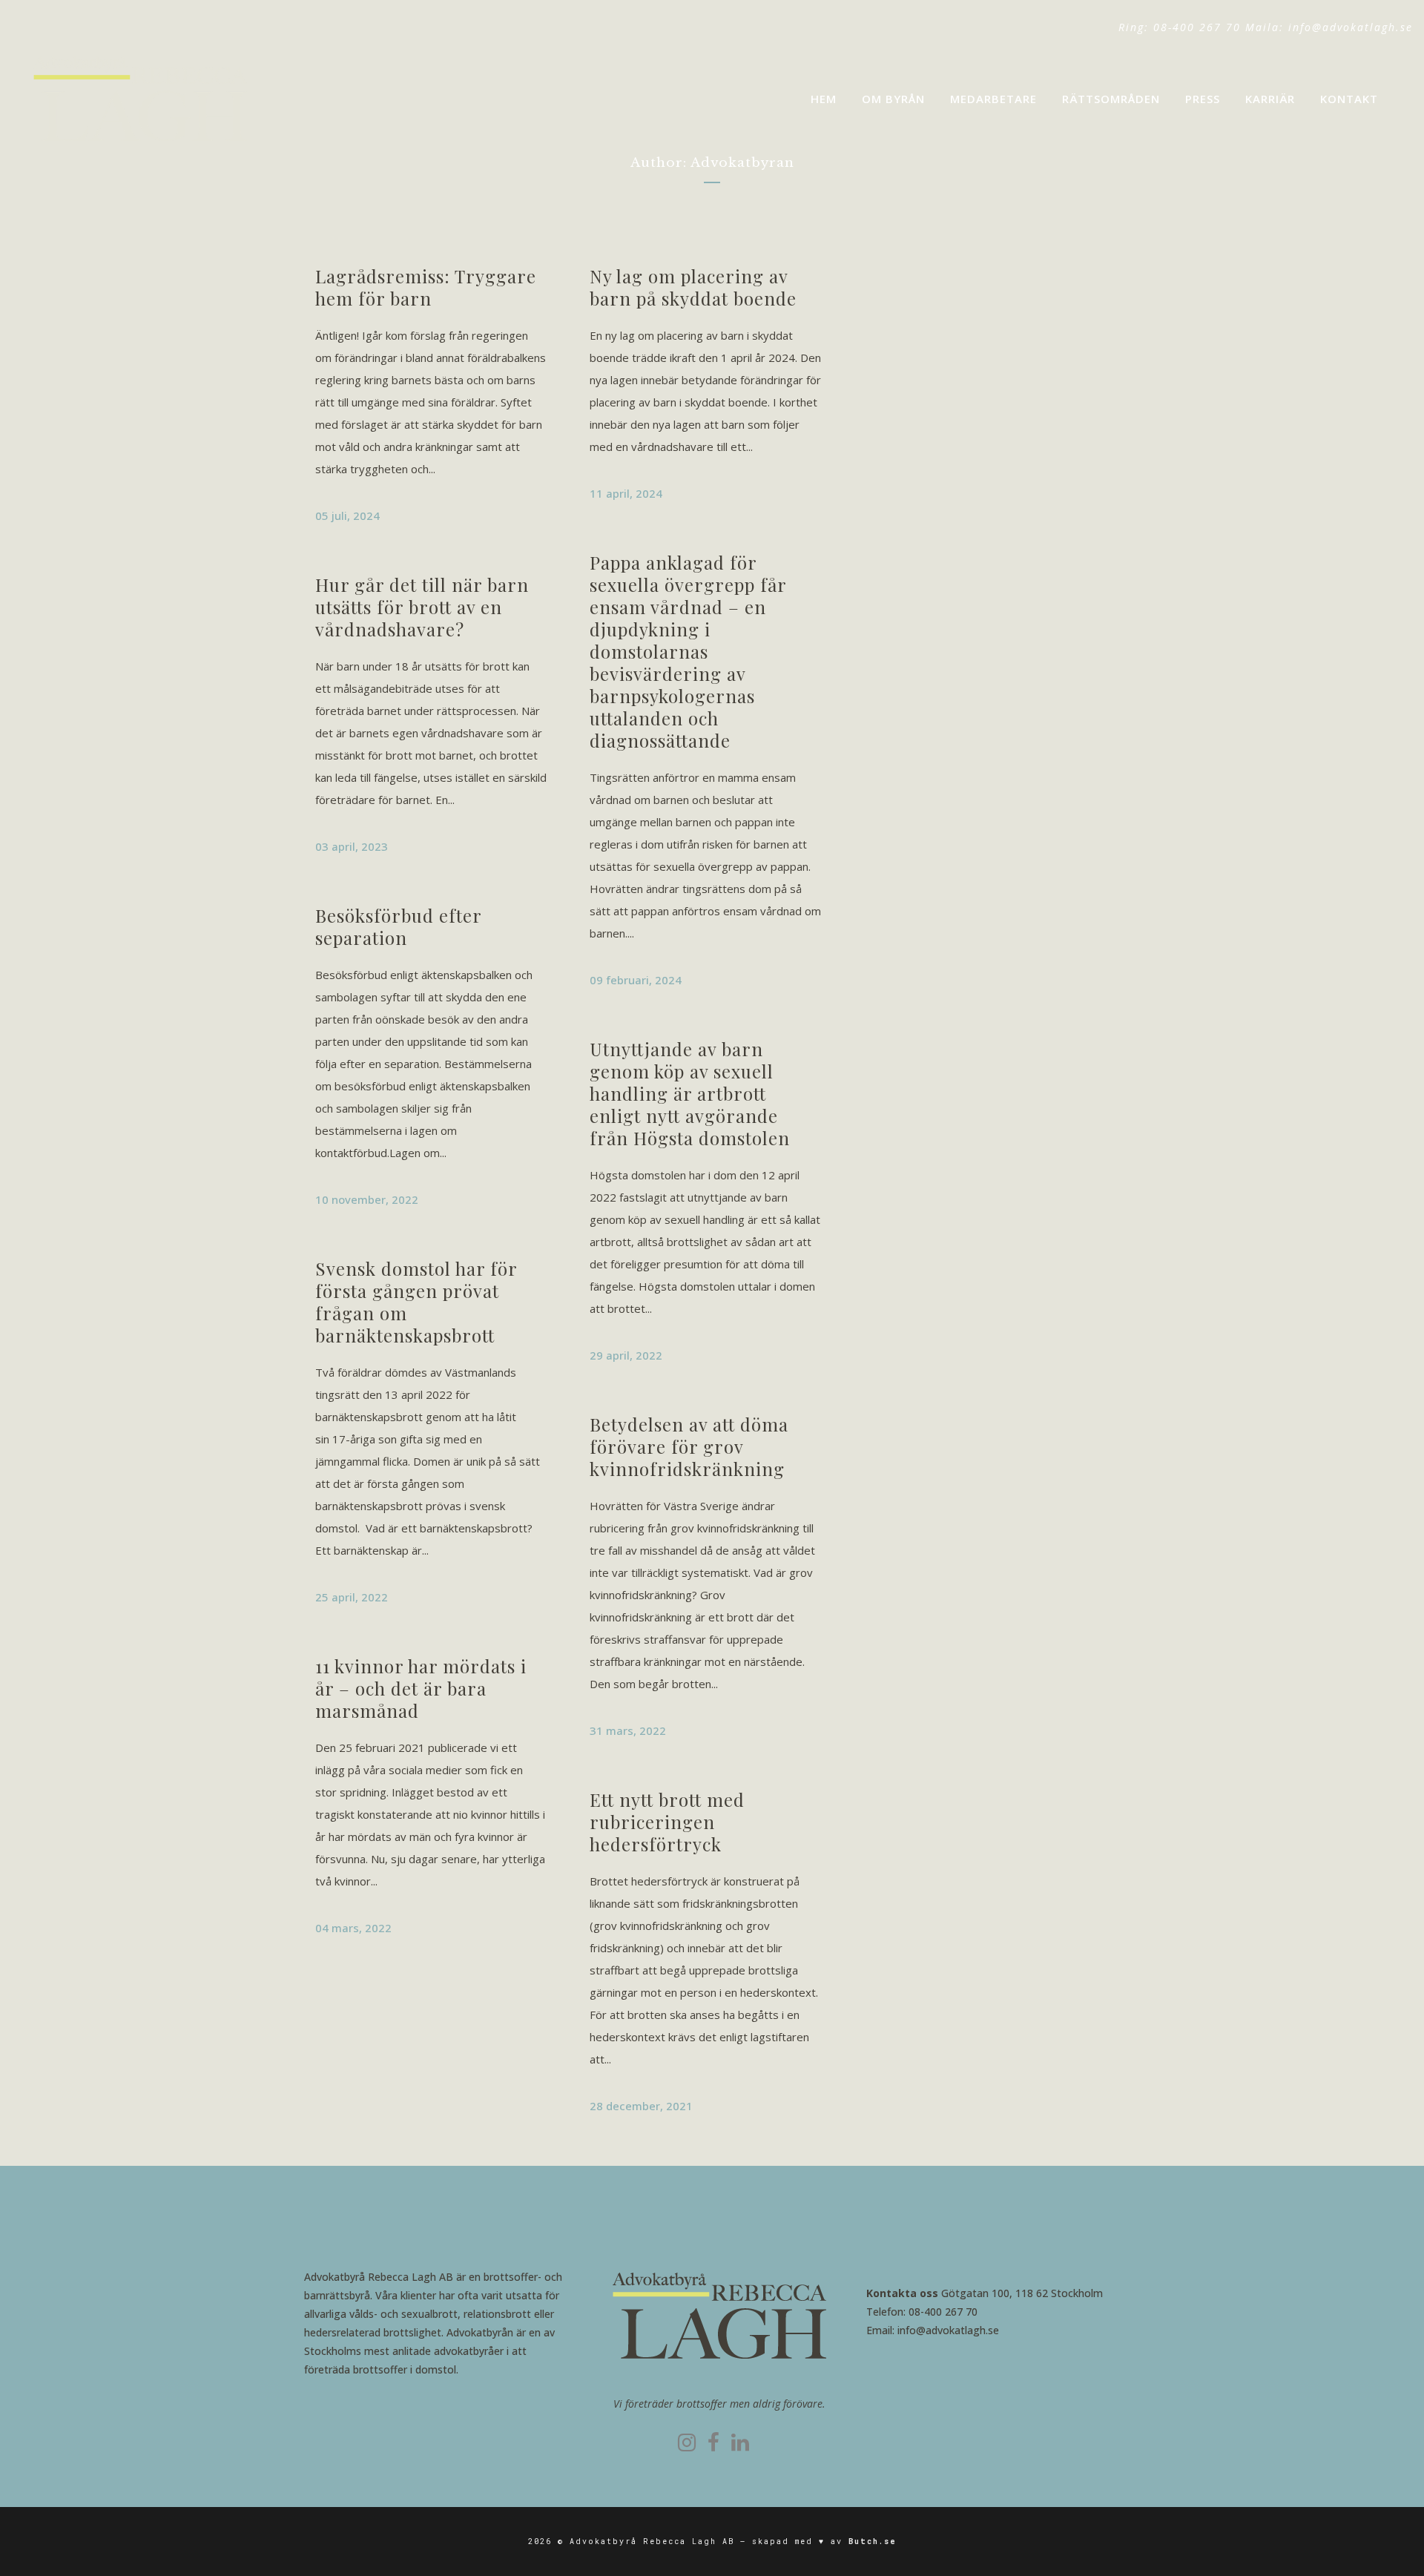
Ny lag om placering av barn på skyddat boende (693, 287)
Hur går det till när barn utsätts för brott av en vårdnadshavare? (422, 607)
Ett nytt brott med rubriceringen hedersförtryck (667, 1822)
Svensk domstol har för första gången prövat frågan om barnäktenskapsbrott (416, 1302)
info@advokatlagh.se (1351, 27)
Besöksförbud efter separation (398, 926)
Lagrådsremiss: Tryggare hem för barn (426, 287)
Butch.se (873, 2542)
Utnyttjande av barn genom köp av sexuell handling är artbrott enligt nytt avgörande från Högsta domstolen (690, 1093)
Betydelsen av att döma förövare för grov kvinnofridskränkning (689, 1446)
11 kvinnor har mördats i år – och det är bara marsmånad (421, 1688)
